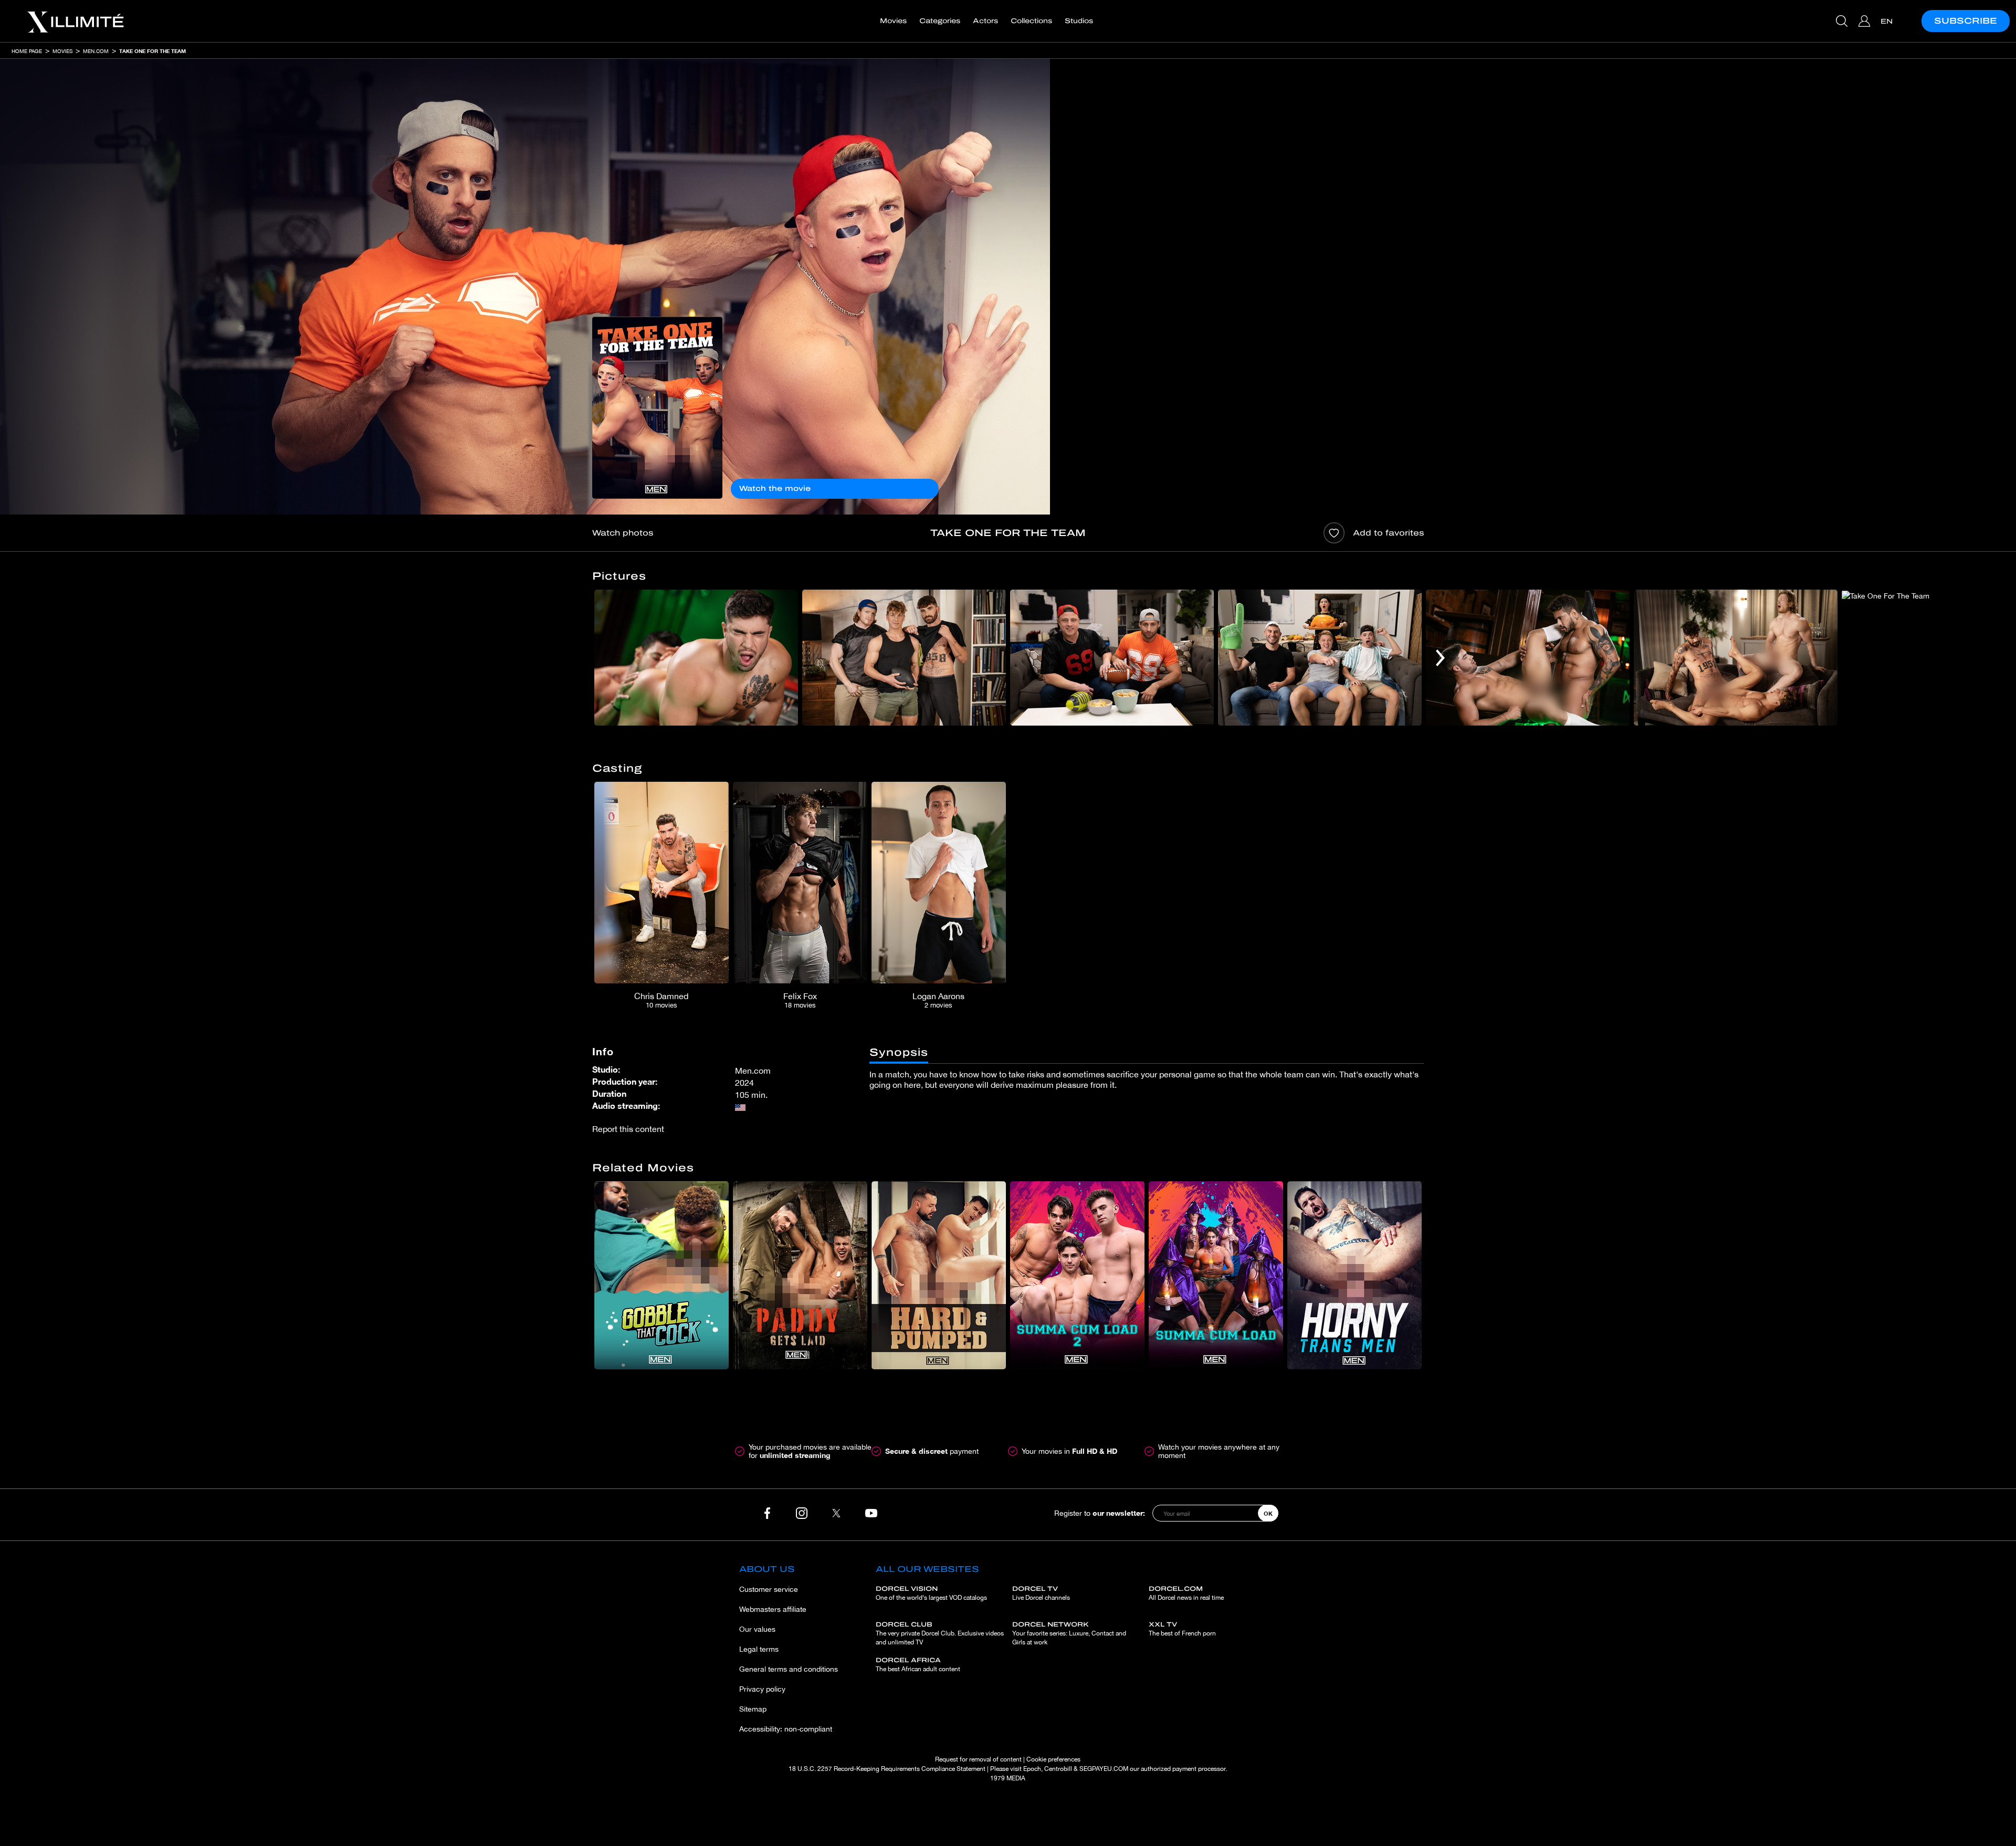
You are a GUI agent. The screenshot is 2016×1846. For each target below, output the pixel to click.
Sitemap (753, 1709)
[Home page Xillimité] (75, 21)
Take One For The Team (153, 51)
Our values (757, 1629)
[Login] (1866, 21)
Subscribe (1966, 21)
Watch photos (623, 533)
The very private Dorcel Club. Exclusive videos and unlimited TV (940, 1633)
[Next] (1440, 658)
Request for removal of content (978, 1759)
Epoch (1032, 1769)
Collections (1031, 21)
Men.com (96, 51)
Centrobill (1058, 1769)
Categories (940, 21)
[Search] (1843, 21)
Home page (27, 51)
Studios (1079, 21)
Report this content (628, 1129)
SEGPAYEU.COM (1104, 1769)
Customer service (769, 1589)
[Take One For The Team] (657, 408)
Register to (1100, 1513)
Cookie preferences (1053, 1759)
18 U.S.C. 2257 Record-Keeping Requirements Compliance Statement (887, 1769)
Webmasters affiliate (773, 1609)
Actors (985, 21)
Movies (893, 21)
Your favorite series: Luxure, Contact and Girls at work (1069, 1633)
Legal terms (759, 1649)
